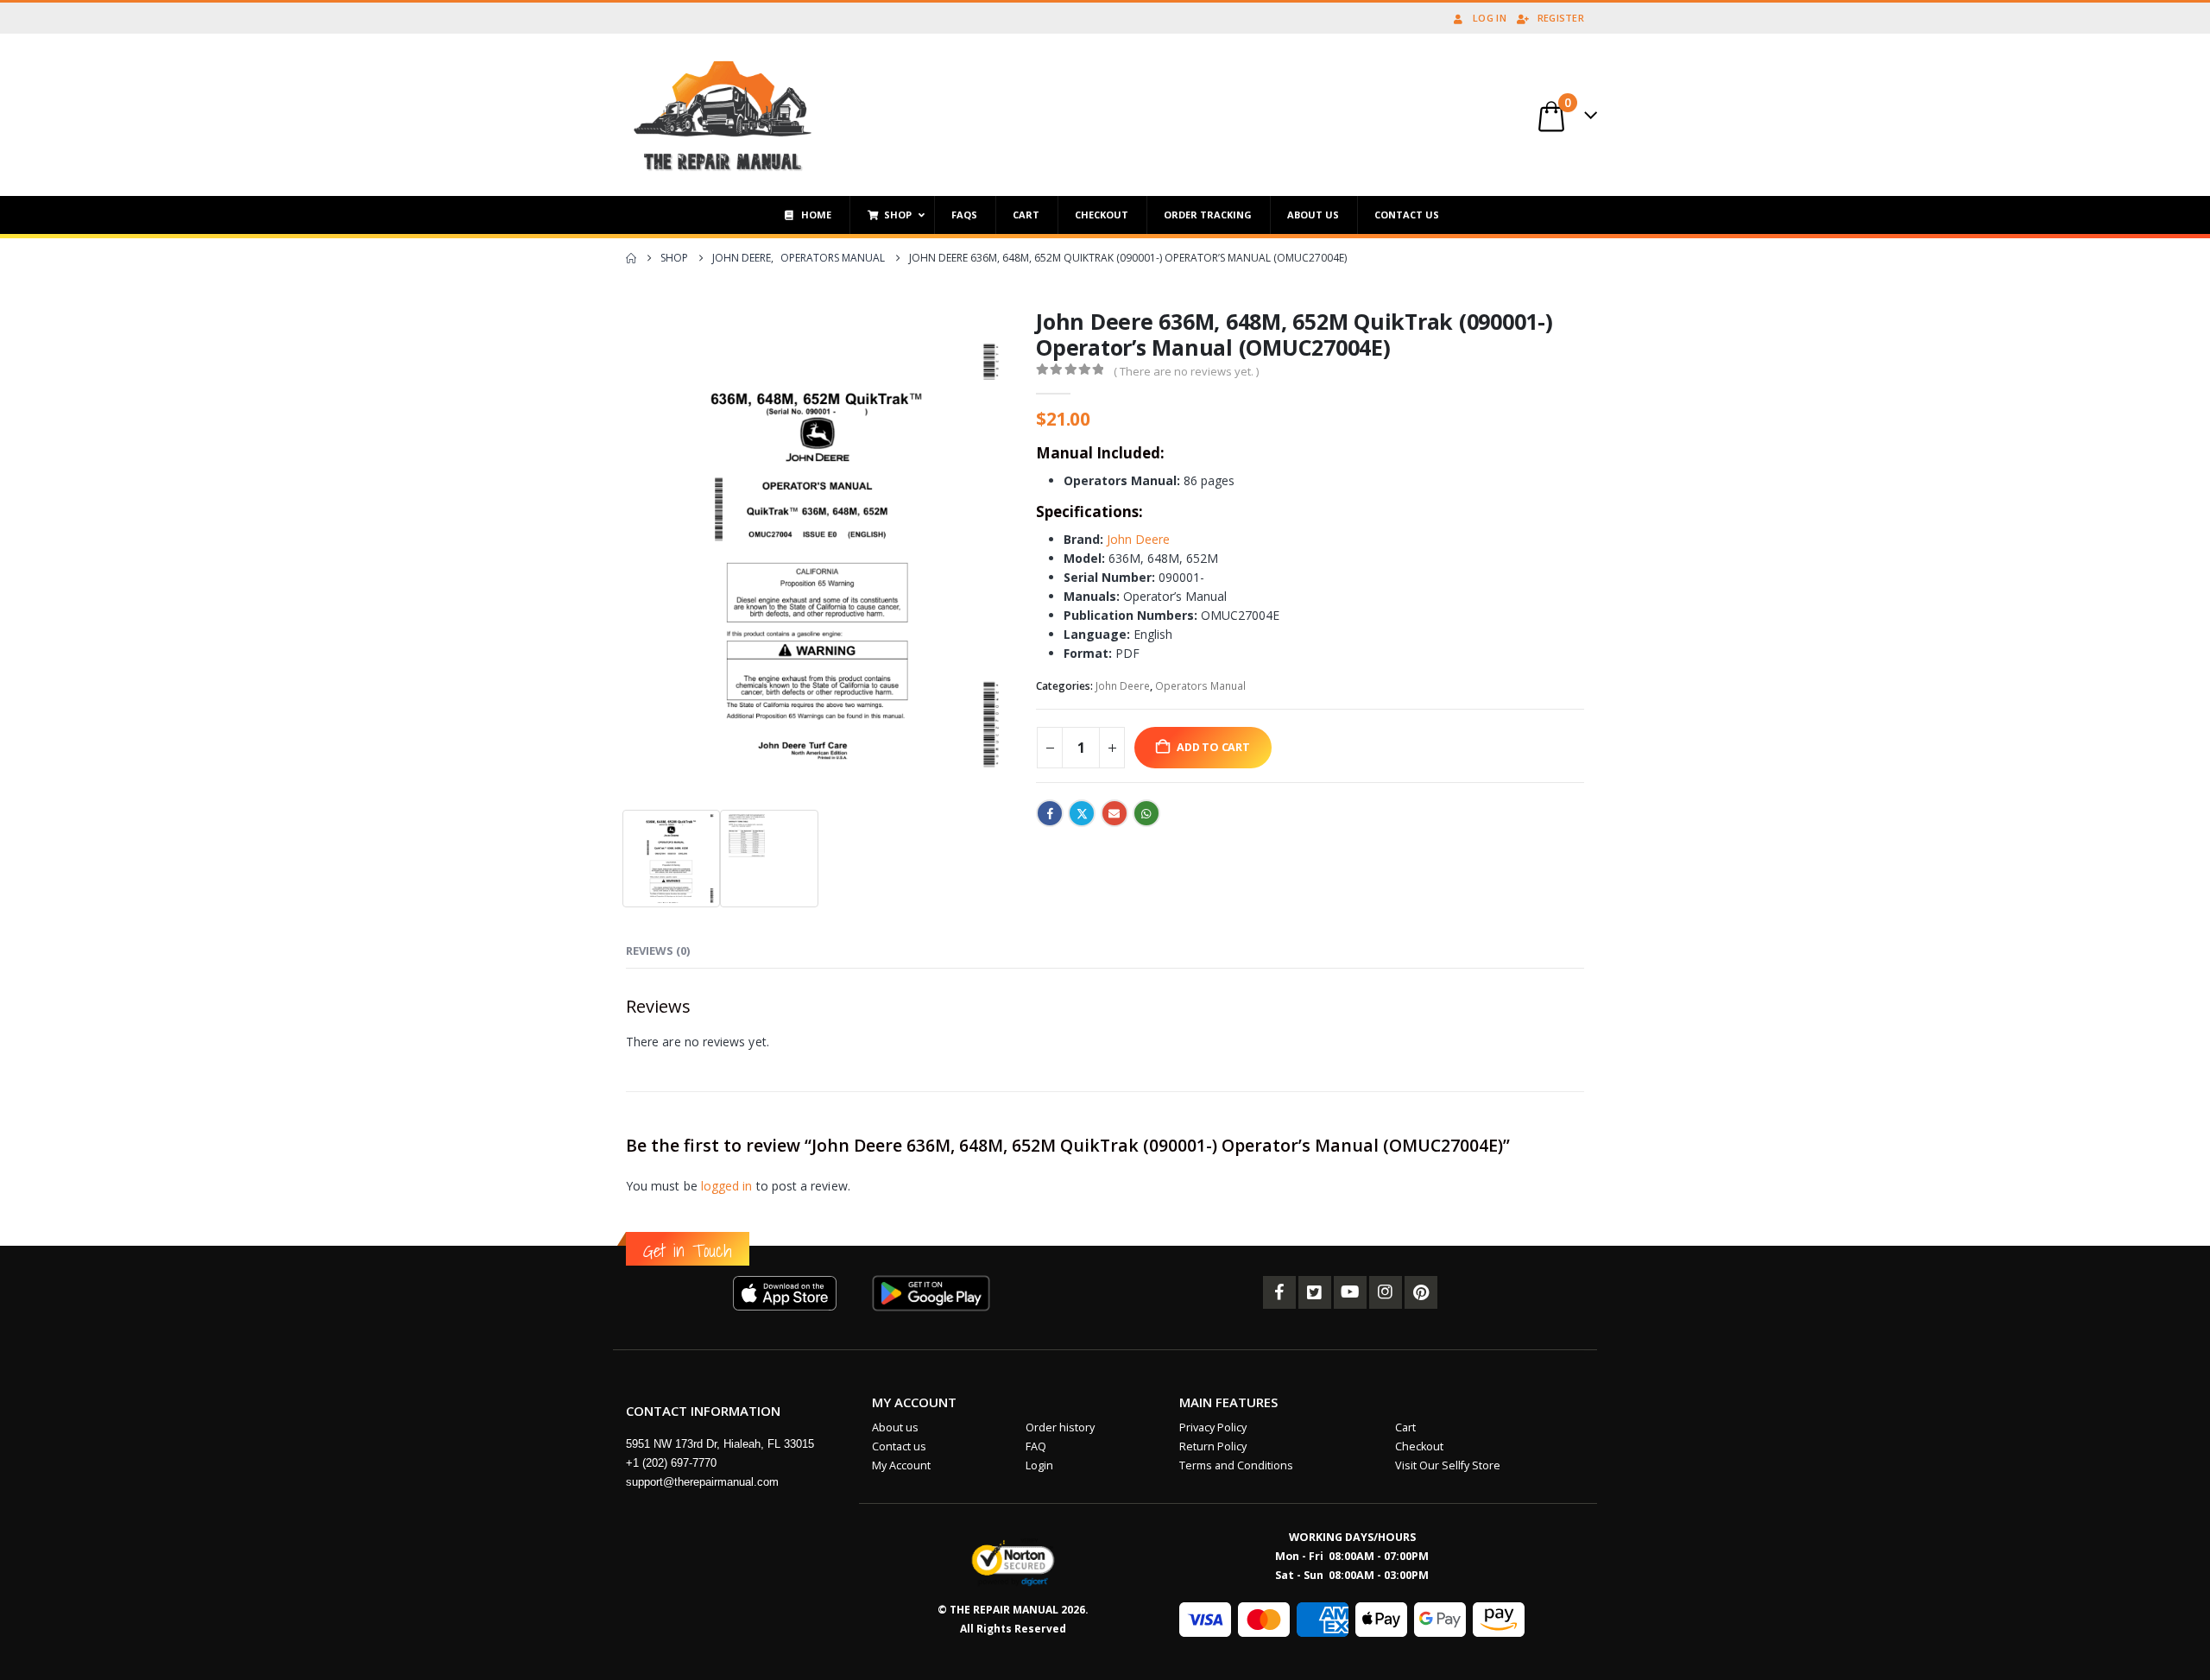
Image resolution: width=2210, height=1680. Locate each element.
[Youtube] (1350, 1292)
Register (1561, 18)
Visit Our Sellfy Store (1448, 1465)
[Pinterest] (1421, 1292)
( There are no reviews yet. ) (1186, 371)
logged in (727, 1186)
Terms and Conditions (1236, 1465)
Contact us (899, 1446)
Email (1114, 813)
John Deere (1138, 539)
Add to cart (1213, 747)
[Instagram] (1386, 1292)
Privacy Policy (1213, 1427)
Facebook (1050, 813)
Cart (1405, 1427)
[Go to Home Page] (631, 258)
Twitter (1082, 813)
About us (895, 1427)
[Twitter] (1315, 1292)
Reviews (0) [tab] (658, 951)
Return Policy (1213, 1446)
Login (1039, 1465)
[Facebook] (1279, 1292)
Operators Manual (1200, 686)
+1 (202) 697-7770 (671, 1463)
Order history (1060, 1427)
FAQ (1036, 1446)
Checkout (1419, 1446)
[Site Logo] (723, 115)
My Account (901, 1465)
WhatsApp (1146, 813)
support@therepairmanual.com (702, 1482)
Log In (1490, 18)
